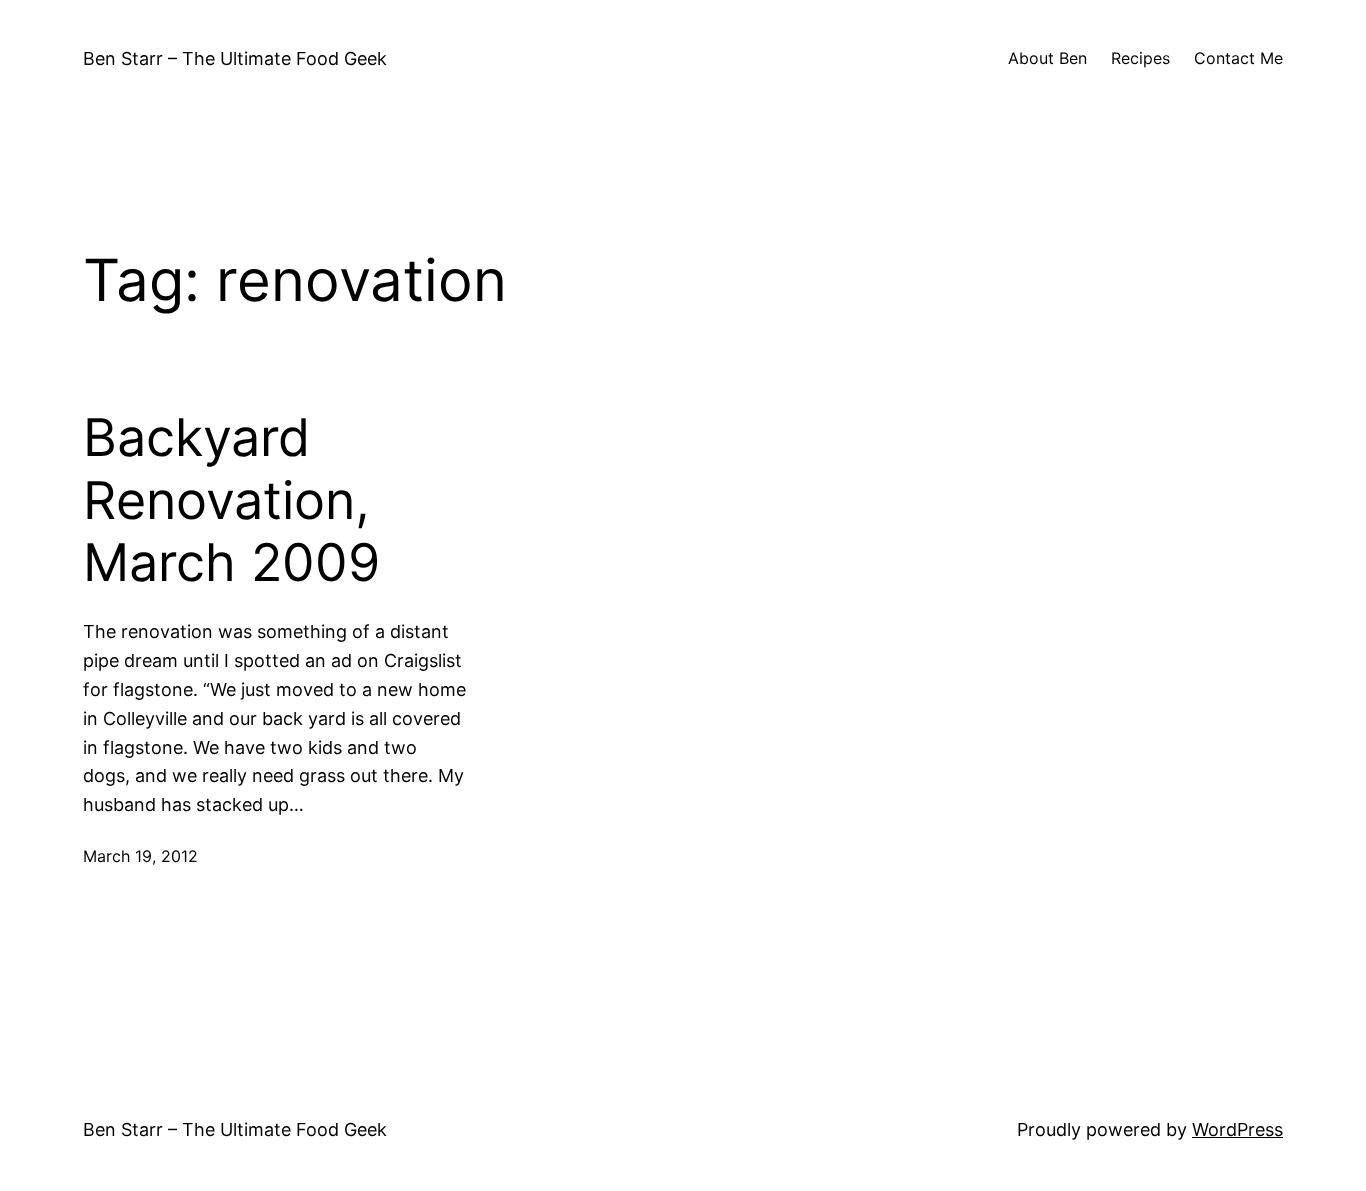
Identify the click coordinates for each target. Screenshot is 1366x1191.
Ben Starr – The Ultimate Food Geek (235, 58)
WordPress (1237, 1129)
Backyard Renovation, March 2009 (231, 500)
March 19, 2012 (140, 856)
